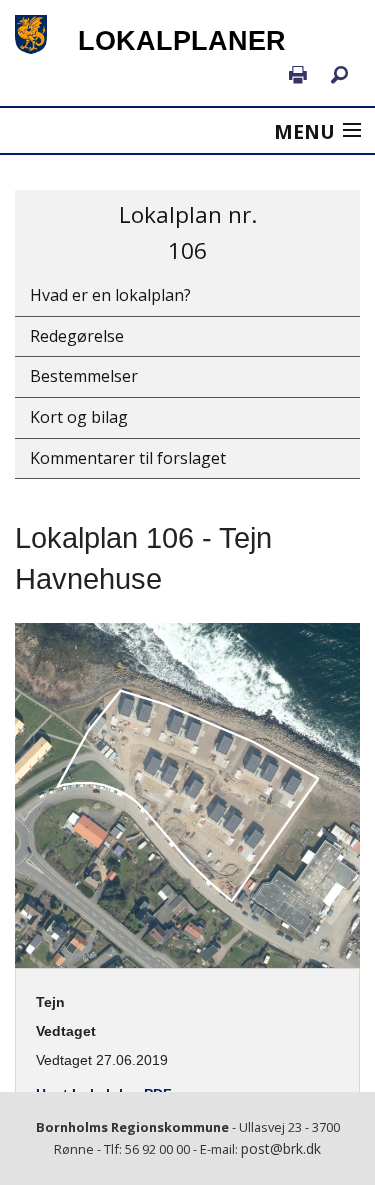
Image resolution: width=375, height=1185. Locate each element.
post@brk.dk (281, 1148)
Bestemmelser (84, 376)
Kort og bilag (79, 417)
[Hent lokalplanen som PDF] (297, 75)
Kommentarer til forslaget (128, 458)
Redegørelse (77, 336)
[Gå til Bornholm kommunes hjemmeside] (31, 34)
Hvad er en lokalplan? (110, 295)
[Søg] (339, 75)
